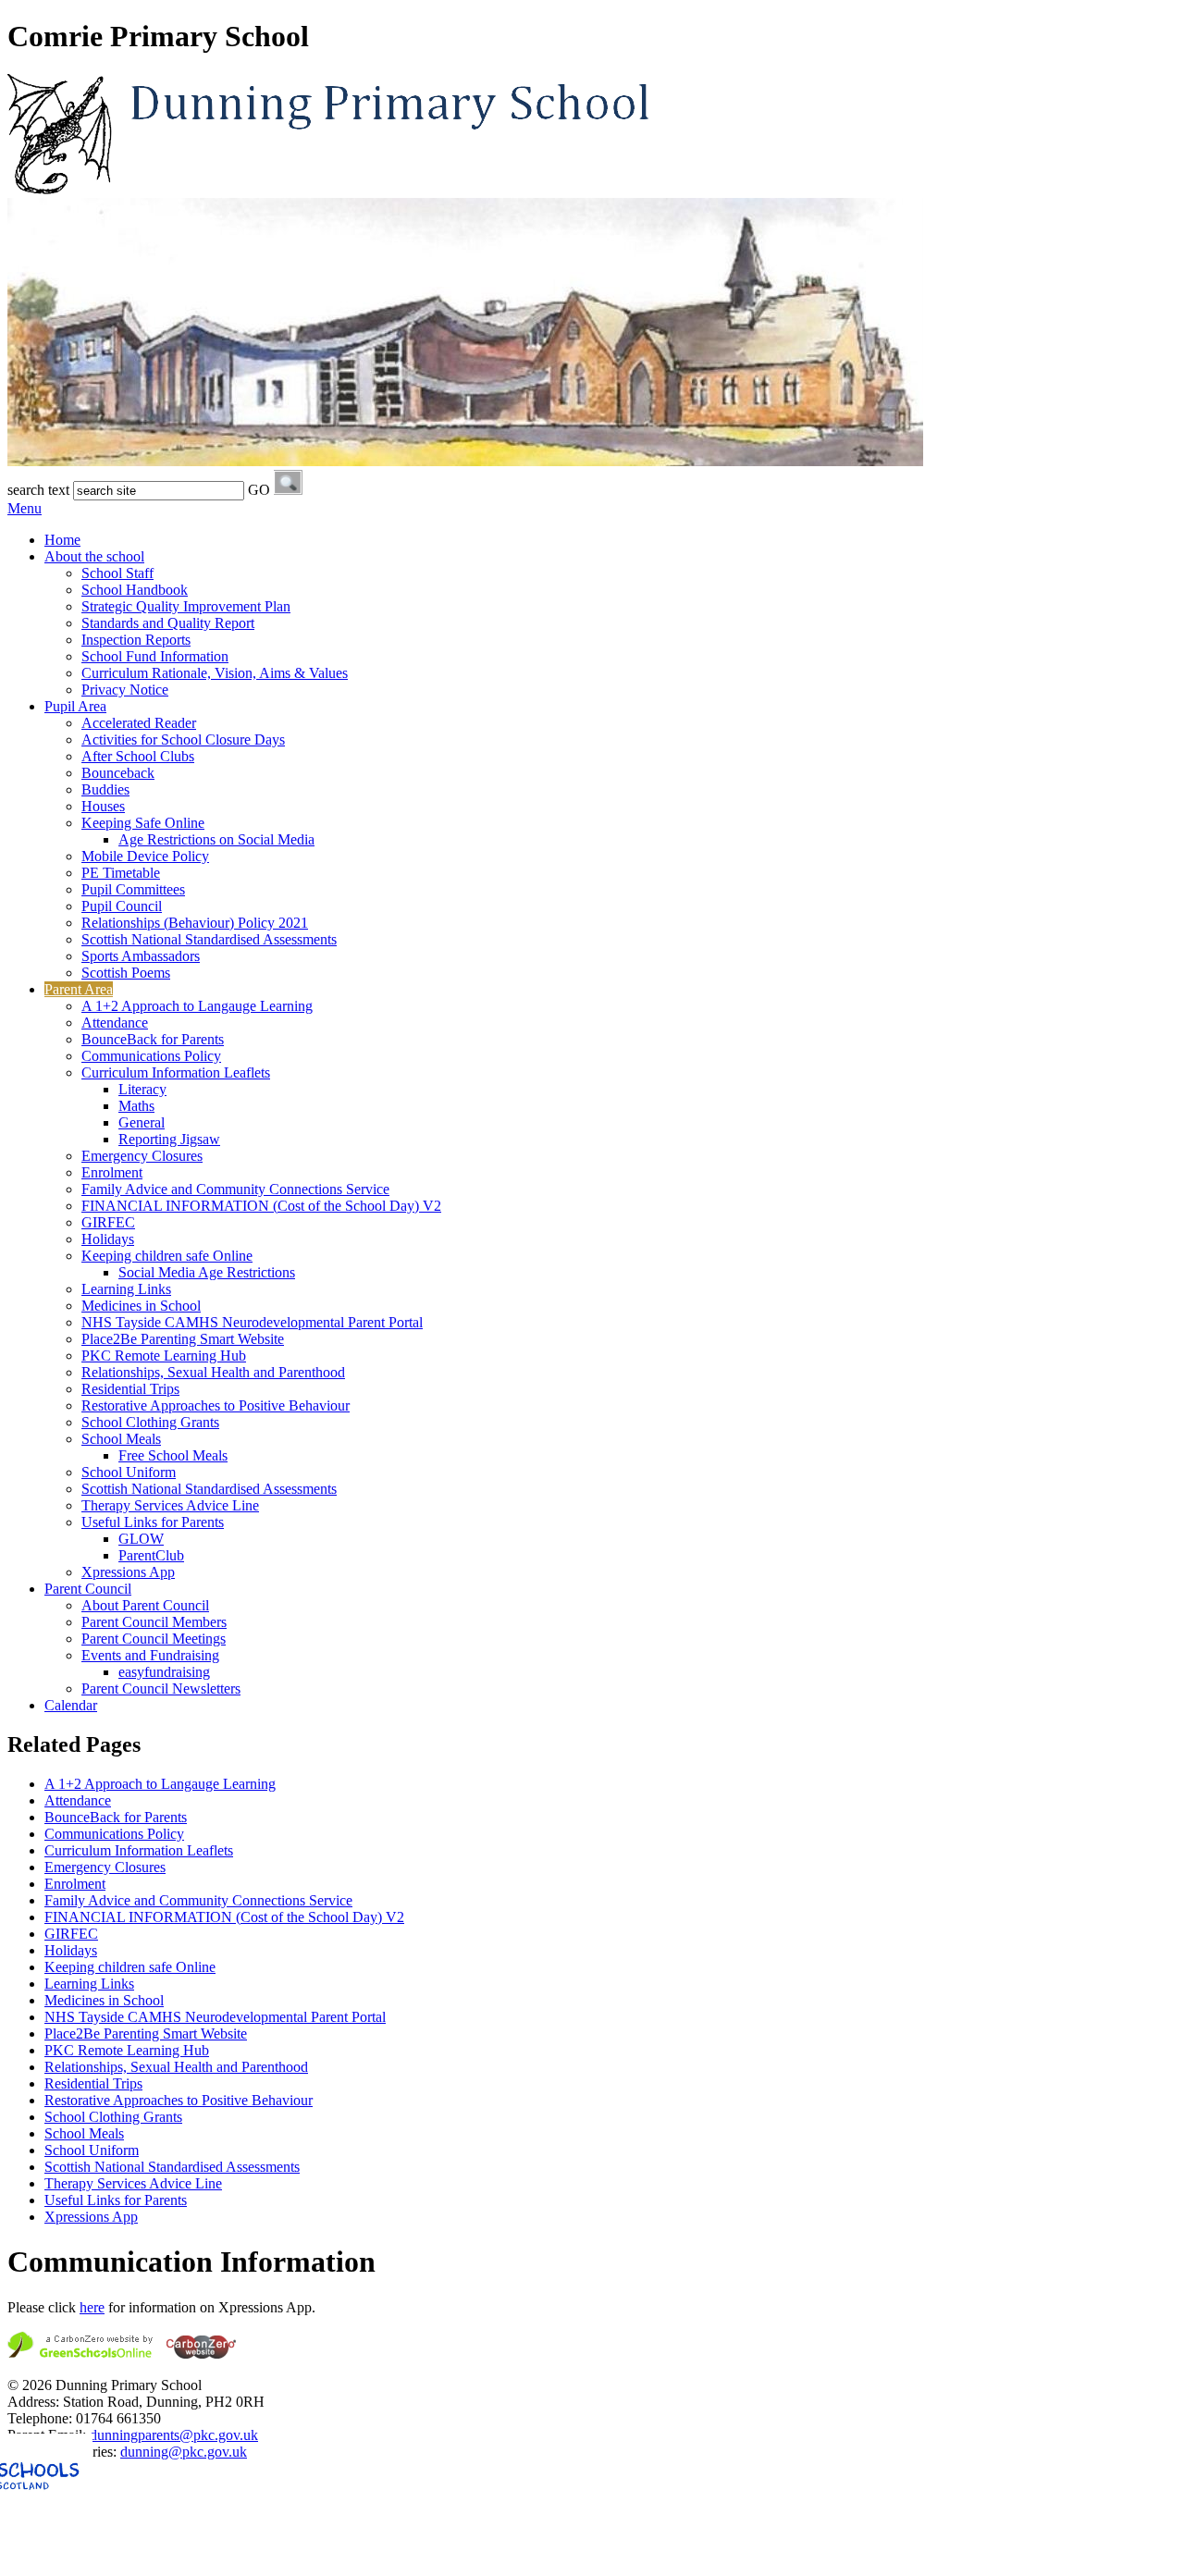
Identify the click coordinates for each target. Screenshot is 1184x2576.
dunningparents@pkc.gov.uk (174, 2435)
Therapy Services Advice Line (170, 1505)
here (92, 2307)
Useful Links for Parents (153, 1522)
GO (259, 490)
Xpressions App (128, 1572)
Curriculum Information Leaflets (176, 1072)
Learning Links (126, 1289)
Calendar (71, 1705)
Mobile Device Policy (145, 856)
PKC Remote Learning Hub (164, 1356)
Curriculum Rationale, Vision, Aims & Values (215, 673)
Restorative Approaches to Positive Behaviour (216, 1405)
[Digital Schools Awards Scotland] (123, 2560)
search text (38, 490)
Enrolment (112, 1172)
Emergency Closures (142, 1156)
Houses (103, 806)
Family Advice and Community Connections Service (235, 1189)
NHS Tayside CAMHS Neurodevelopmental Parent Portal (252, 1322)
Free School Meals (173, 1455)
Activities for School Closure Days (183, 740)
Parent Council (88, 1589)
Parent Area (79, 989)
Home (62, 540)
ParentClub (151, 1555)
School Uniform (129, 1472)
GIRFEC (108, 1222)
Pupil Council (122, 906)
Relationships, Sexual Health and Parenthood (213, 1372)
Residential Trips (130, 1389)
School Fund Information (155, 656)
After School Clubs (138, 756)
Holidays (108, 1239)
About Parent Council (145, 1605)
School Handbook (135, 590)
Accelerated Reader (139, 723)
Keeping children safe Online (167, 1256)
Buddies (105, 789)
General (142, 1122)
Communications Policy (151, 1056)
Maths (136, 1106)
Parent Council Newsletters (161, 1689)
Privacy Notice (125, 690)
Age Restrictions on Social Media (216, 839)
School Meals (121, 1439)
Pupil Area (75, 706)
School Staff (117, 573)
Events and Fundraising (150, 1655)
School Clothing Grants (150, 1422)
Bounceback (118, 773)
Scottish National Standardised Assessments (209, 939)
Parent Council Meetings (154, 1639)
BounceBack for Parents (153, 1039)
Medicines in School (141, 1306)
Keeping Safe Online (143, 823)
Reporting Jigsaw (169, 1139)
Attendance (115, 1023)
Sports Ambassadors (141, 956)
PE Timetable (121, 873)
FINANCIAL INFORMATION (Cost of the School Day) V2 (261, 1206)
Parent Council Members (154, 1622)
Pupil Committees (133, 889)
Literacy (142, 1089)
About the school (94, 556)
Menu (25, 508)
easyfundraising (164, 1672)
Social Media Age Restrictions (207, 1272)
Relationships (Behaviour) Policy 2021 (195, 923)
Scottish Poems (126, 973)
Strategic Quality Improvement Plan (186, 606)
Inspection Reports (136, 640)
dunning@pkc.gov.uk (184, 2452)
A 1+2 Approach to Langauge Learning (197, 1006)
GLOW (141, 1539)
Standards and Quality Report (168, 623)
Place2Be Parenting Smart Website (183, 1339)
